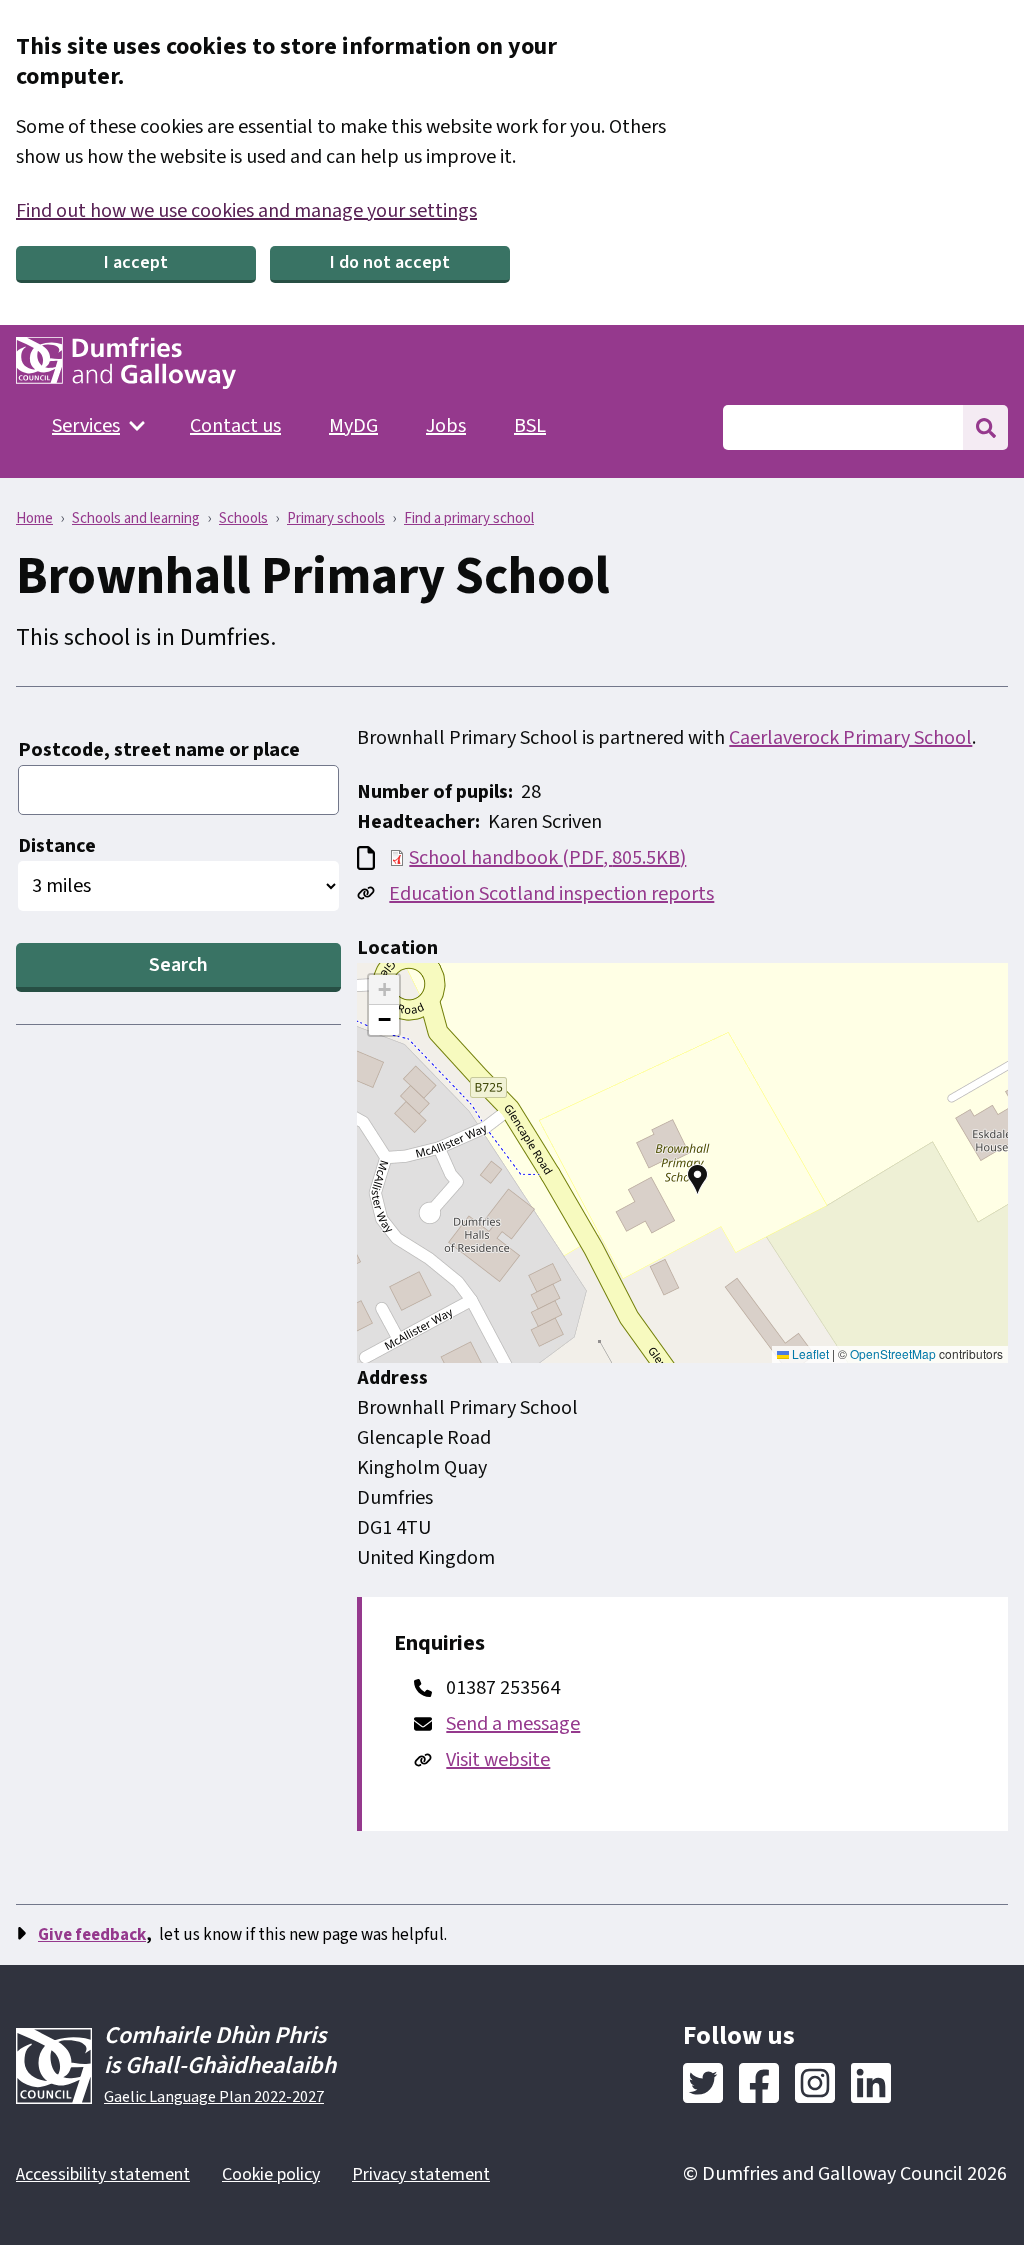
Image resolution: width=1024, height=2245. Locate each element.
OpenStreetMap (893, 1353)
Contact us (235, 426)
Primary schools (336, 518)
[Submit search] (985, 427)
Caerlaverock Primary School (850, 738)
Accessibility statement (103, 2174)
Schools (243, 518)
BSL (530, 426)
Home (34, 518)
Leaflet (809, 1353)
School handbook (547, 858)
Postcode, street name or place (159, 750)
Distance (57, 846)
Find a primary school (469, 518)
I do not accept (390, 262)
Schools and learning (136, 518)
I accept (136, 262)
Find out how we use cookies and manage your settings (246, 211)
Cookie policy (271, 2174)
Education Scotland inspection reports (551, 894)
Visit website (498, 1760)
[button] (698, 1179)
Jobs (446, 426)
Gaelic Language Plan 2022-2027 (214, 2097)
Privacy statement (421, 2174)
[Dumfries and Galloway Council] (126, 363)
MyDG (353, 426)
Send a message (513, 1724)
